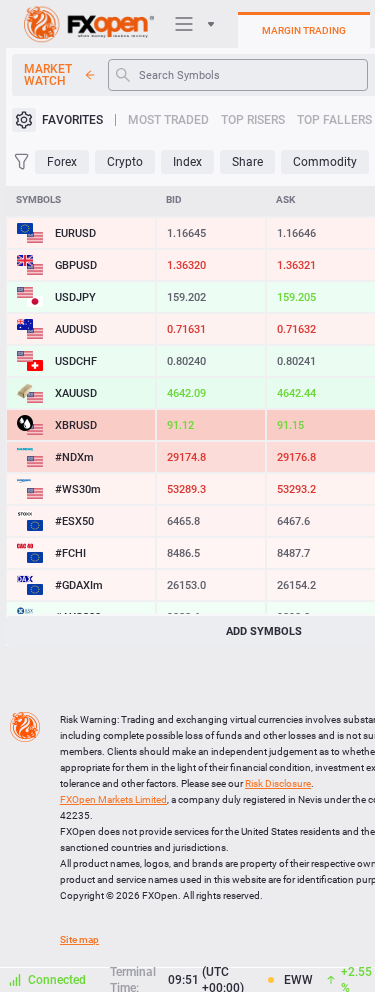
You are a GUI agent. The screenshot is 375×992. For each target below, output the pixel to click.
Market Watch (48, 75)
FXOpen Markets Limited (113, 799)
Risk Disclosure (278, 783)
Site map (79, 939)
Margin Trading (304, 30)
